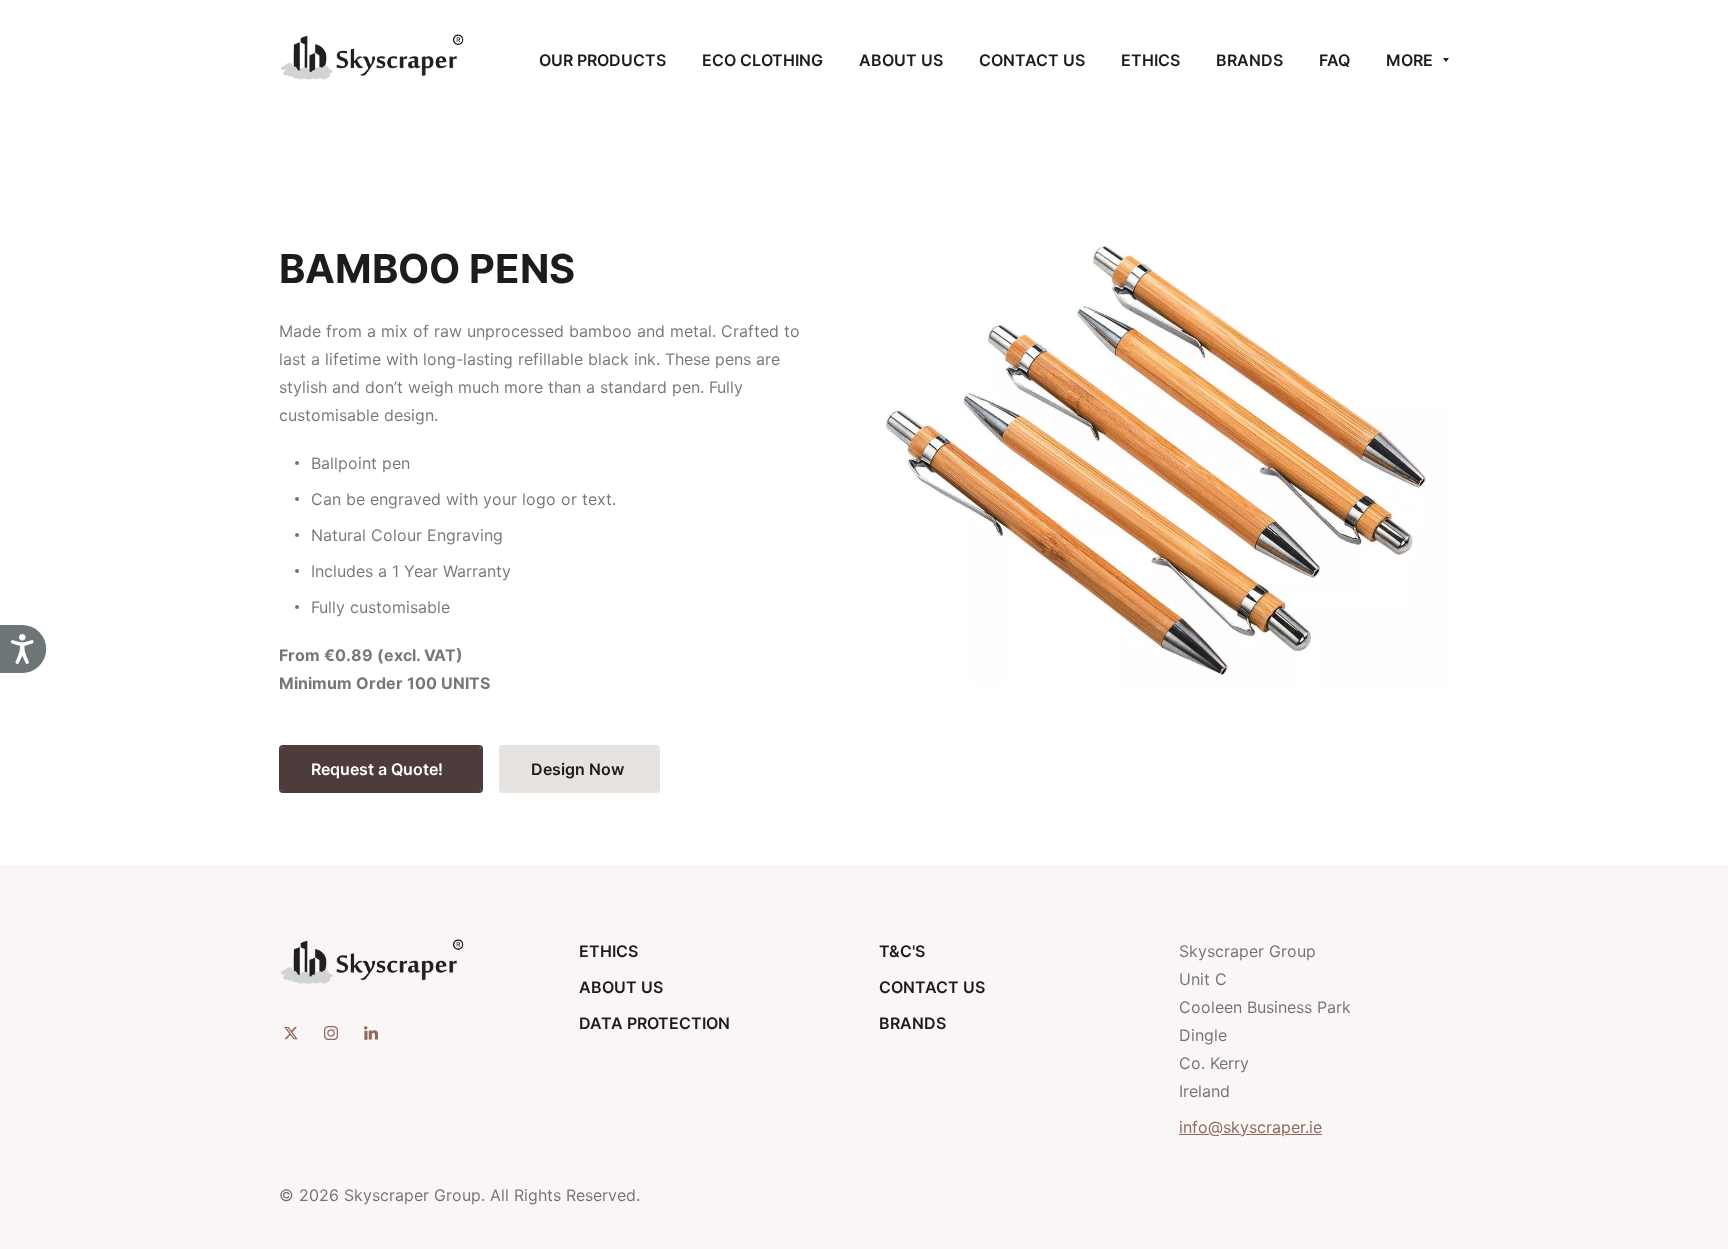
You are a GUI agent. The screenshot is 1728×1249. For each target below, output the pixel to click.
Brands (912, 1023)
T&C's (902, 951)
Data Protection (654, 1023)
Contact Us (932, 987)
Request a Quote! (381, 769)
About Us (621, 987)
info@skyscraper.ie (1250, 1127)
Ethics (608, 951)
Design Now (579, 769)
